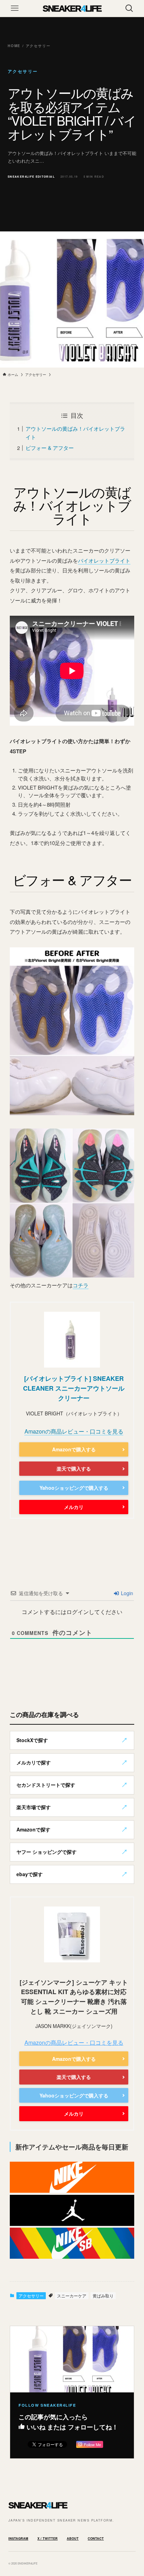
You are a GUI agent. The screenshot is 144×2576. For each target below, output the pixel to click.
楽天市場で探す (34, 1807)
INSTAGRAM (18, 2538)
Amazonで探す (33, 1829)
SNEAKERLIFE (72, 8)
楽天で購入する (74, 1468)
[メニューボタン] (15, 8)
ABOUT (73, 2538)
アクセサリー (31, 2296)
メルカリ (74, 1507)
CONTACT (96, 2538)
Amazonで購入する (74, 1449)
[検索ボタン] (129, 8)
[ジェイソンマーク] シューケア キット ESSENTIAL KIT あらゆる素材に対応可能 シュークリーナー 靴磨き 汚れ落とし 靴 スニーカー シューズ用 (74, 1997)
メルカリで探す (34, 1762)
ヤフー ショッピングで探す (46, 1852)
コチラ (81, 1285)
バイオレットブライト (104, 560)
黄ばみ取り (103, 2296)
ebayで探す (30, 1874)
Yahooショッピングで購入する (74, 1488)
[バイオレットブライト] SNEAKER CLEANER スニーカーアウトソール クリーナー (74, 1388)
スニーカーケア (72, 2296)
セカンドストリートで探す (46, 1785)
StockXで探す (32, 1740)
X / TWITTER (48, 2538)
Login (126, 1593)
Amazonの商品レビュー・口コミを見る (74, 1431)
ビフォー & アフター (50, 448)
